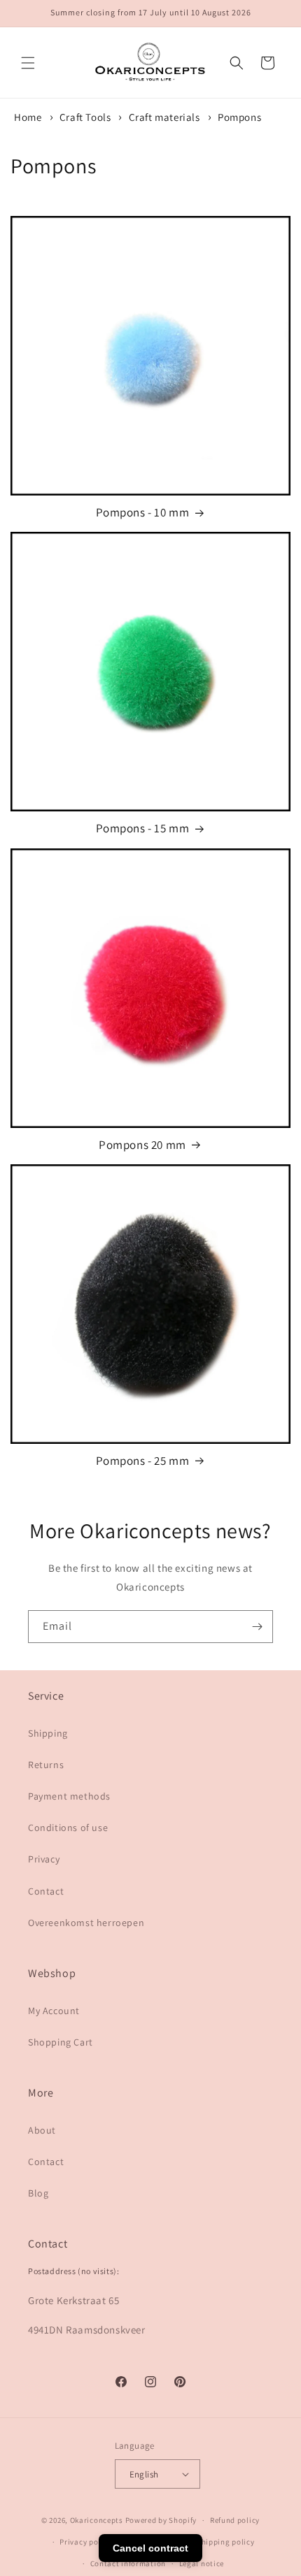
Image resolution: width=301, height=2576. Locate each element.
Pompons (239, 117)
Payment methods (69, 1796)
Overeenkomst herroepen (86, 1923)
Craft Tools (86, 117)
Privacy (44, 1859)
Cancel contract (150, 2548)
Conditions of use (68, 1828)
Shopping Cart (61, 2042)
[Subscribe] (257, 1627)
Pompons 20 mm (142, 1145)
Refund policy (235, 2520)
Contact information (128, 2563)
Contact (46, 1891)
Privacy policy (85, 2542)
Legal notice (202, 2563)
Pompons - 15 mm (143, 828)
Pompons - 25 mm (143, 1461)
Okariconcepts (97, 2520)
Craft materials (166, 117)
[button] (28, 63)
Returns (46, 1765)
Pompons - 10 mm (143, 512)
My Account (54, 2011)
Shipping (48, 1733)
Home (28, 117)
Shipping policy (226, 2542)
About (42, 2130)
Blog (38, 2193)
